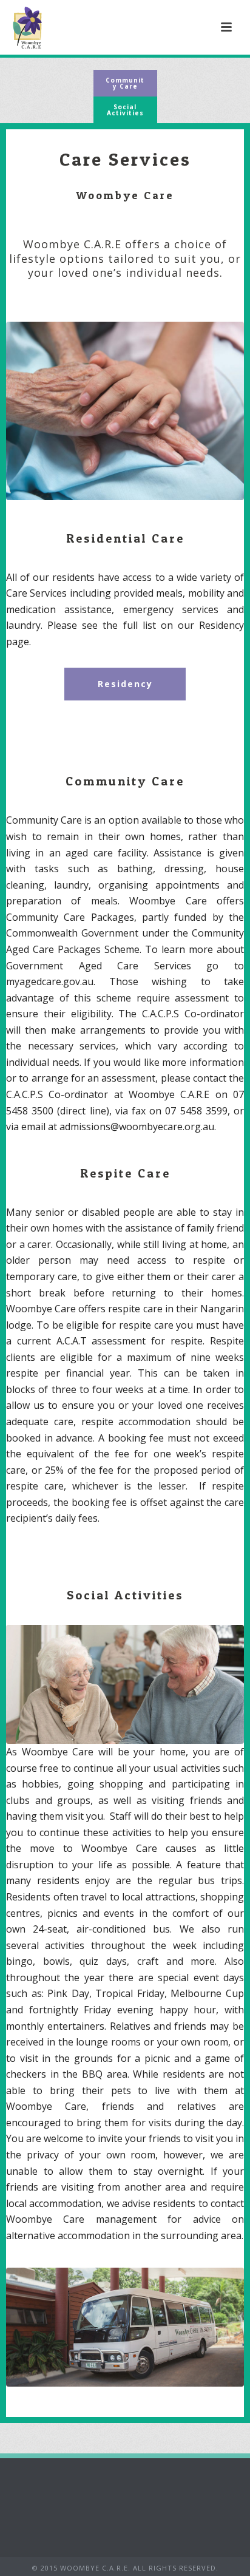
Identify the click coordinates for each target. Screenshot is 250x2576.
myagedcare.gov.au (50, 981)
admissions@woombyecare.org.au (137, 1127)
